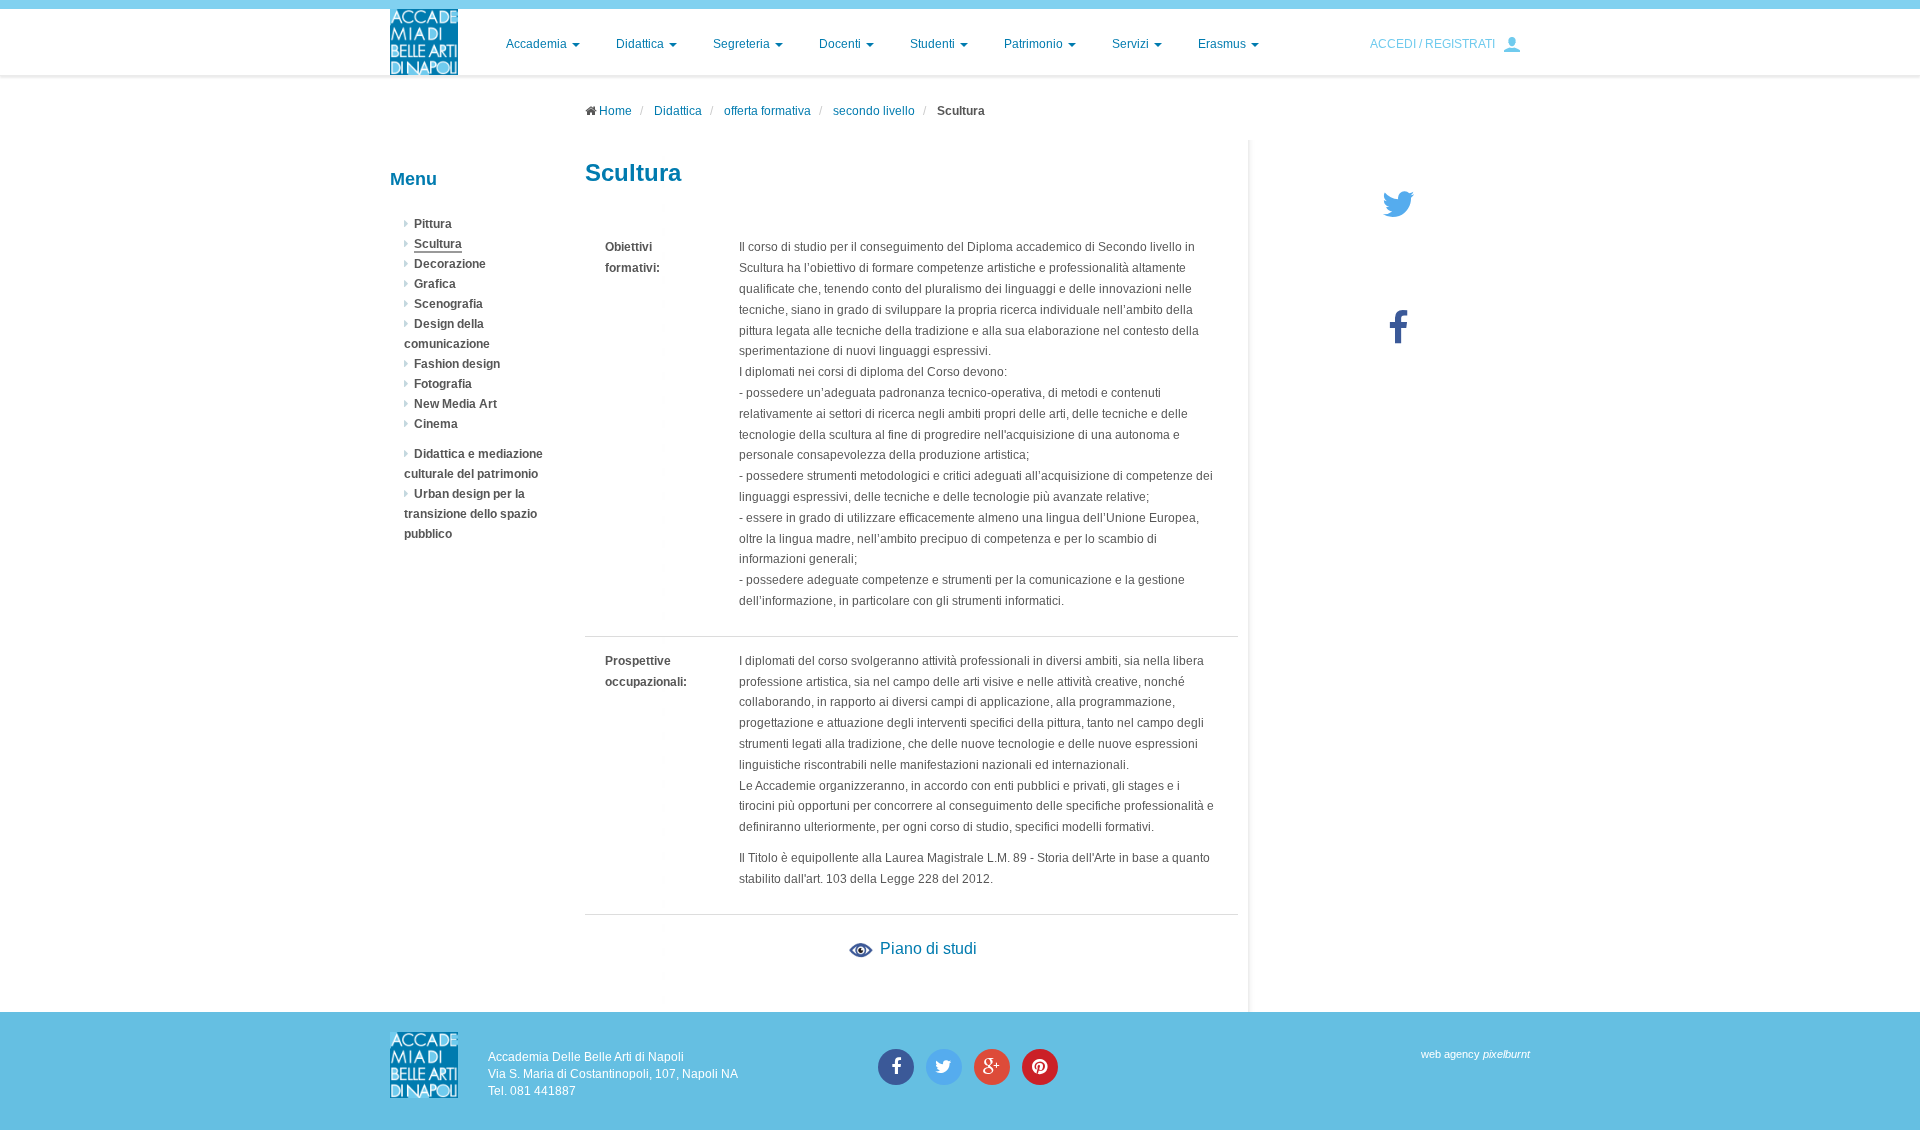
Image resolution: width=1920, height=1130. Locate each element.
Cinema (436, 424)
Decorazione (450, 264)
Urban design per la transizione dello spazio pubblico (470, 514)
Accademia (538, 44)
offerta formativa (767, 111)
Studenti (934, 44)
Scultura (438, 244)
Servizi (1132, 44)
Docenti (841, 44)
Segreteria (743, 44)
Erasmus (1223, 44)
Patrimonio (1035, 44)
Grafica (435, 284)
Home (615, 111)
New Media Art (455, 404)
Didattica (641, 44)
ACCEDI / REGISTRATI (1432, 44)
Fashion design (457, 364)
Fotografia (443, 384)
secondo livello (874, 111)
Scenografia (448, 304)
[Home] (424, 42)
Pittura (433, 224)
